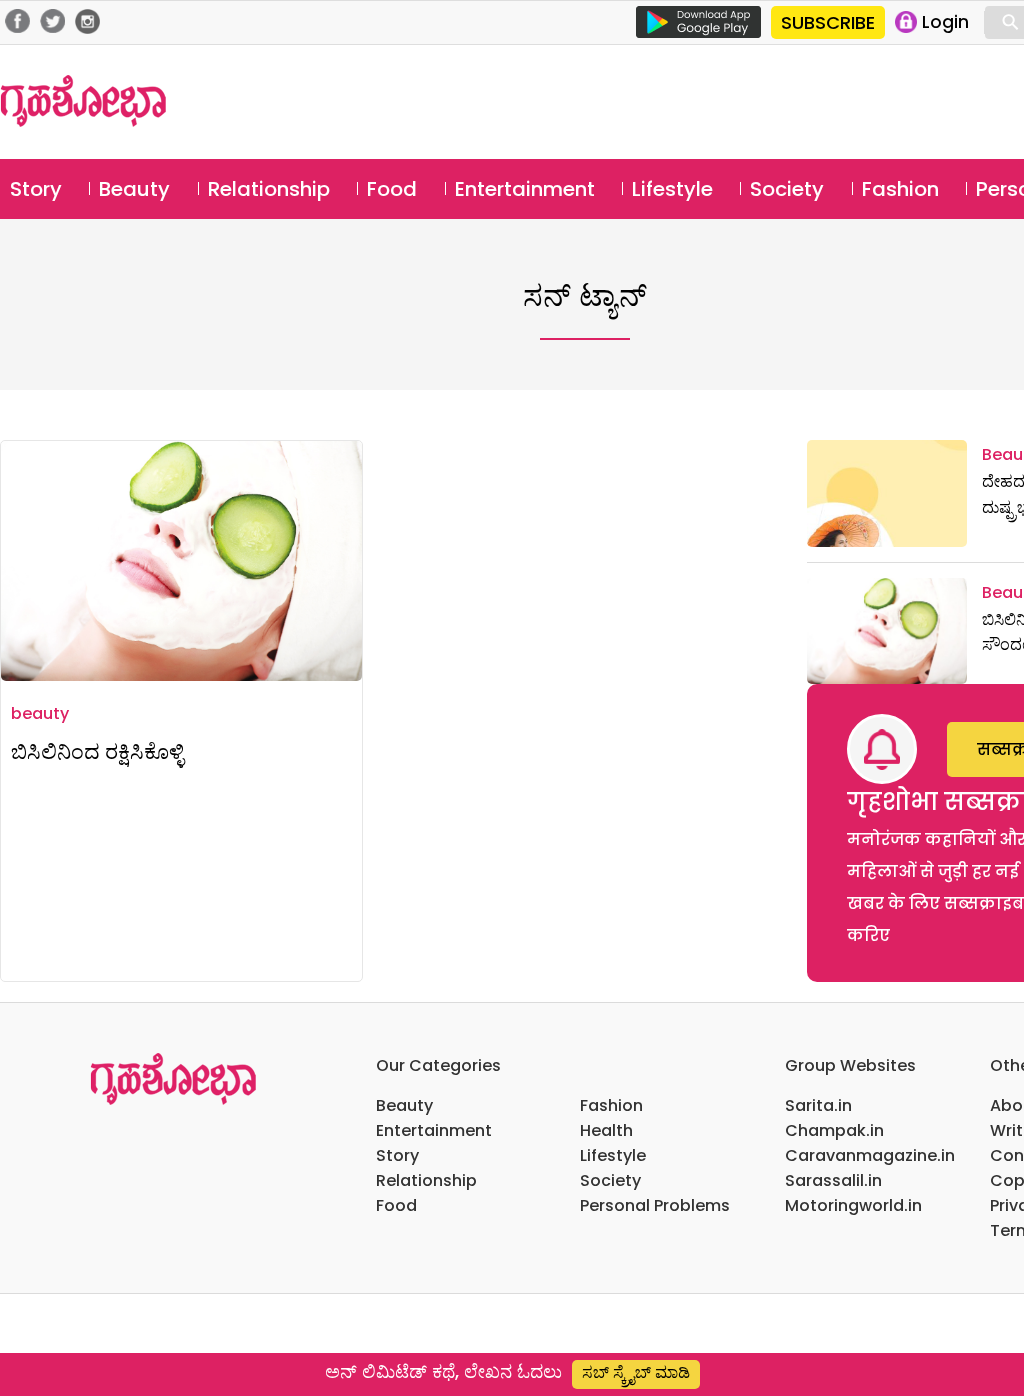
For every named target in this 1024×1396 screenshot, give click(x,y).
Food (392, 189)
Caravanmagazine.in (870, 1155)
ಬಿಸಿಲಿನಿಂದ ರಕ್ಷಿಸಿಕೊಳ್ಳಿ (97, 751)
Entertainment (525, 189)
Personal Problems (655, 1205)
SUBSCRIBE (828, 22)
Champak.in (834, 1130)
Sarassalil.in (833, 1180)
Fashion (900, 189)
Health (606, 1130)
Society (787, 189)
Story (36, 189)
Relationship (269, 189)
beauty (40, 713)
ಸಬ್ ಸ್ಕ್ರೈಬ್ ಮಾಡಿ (636, 1372)
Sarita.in (818, 1105)
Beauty (134, 189)
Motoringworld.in (853, 1205)
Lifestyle (672, 189)
